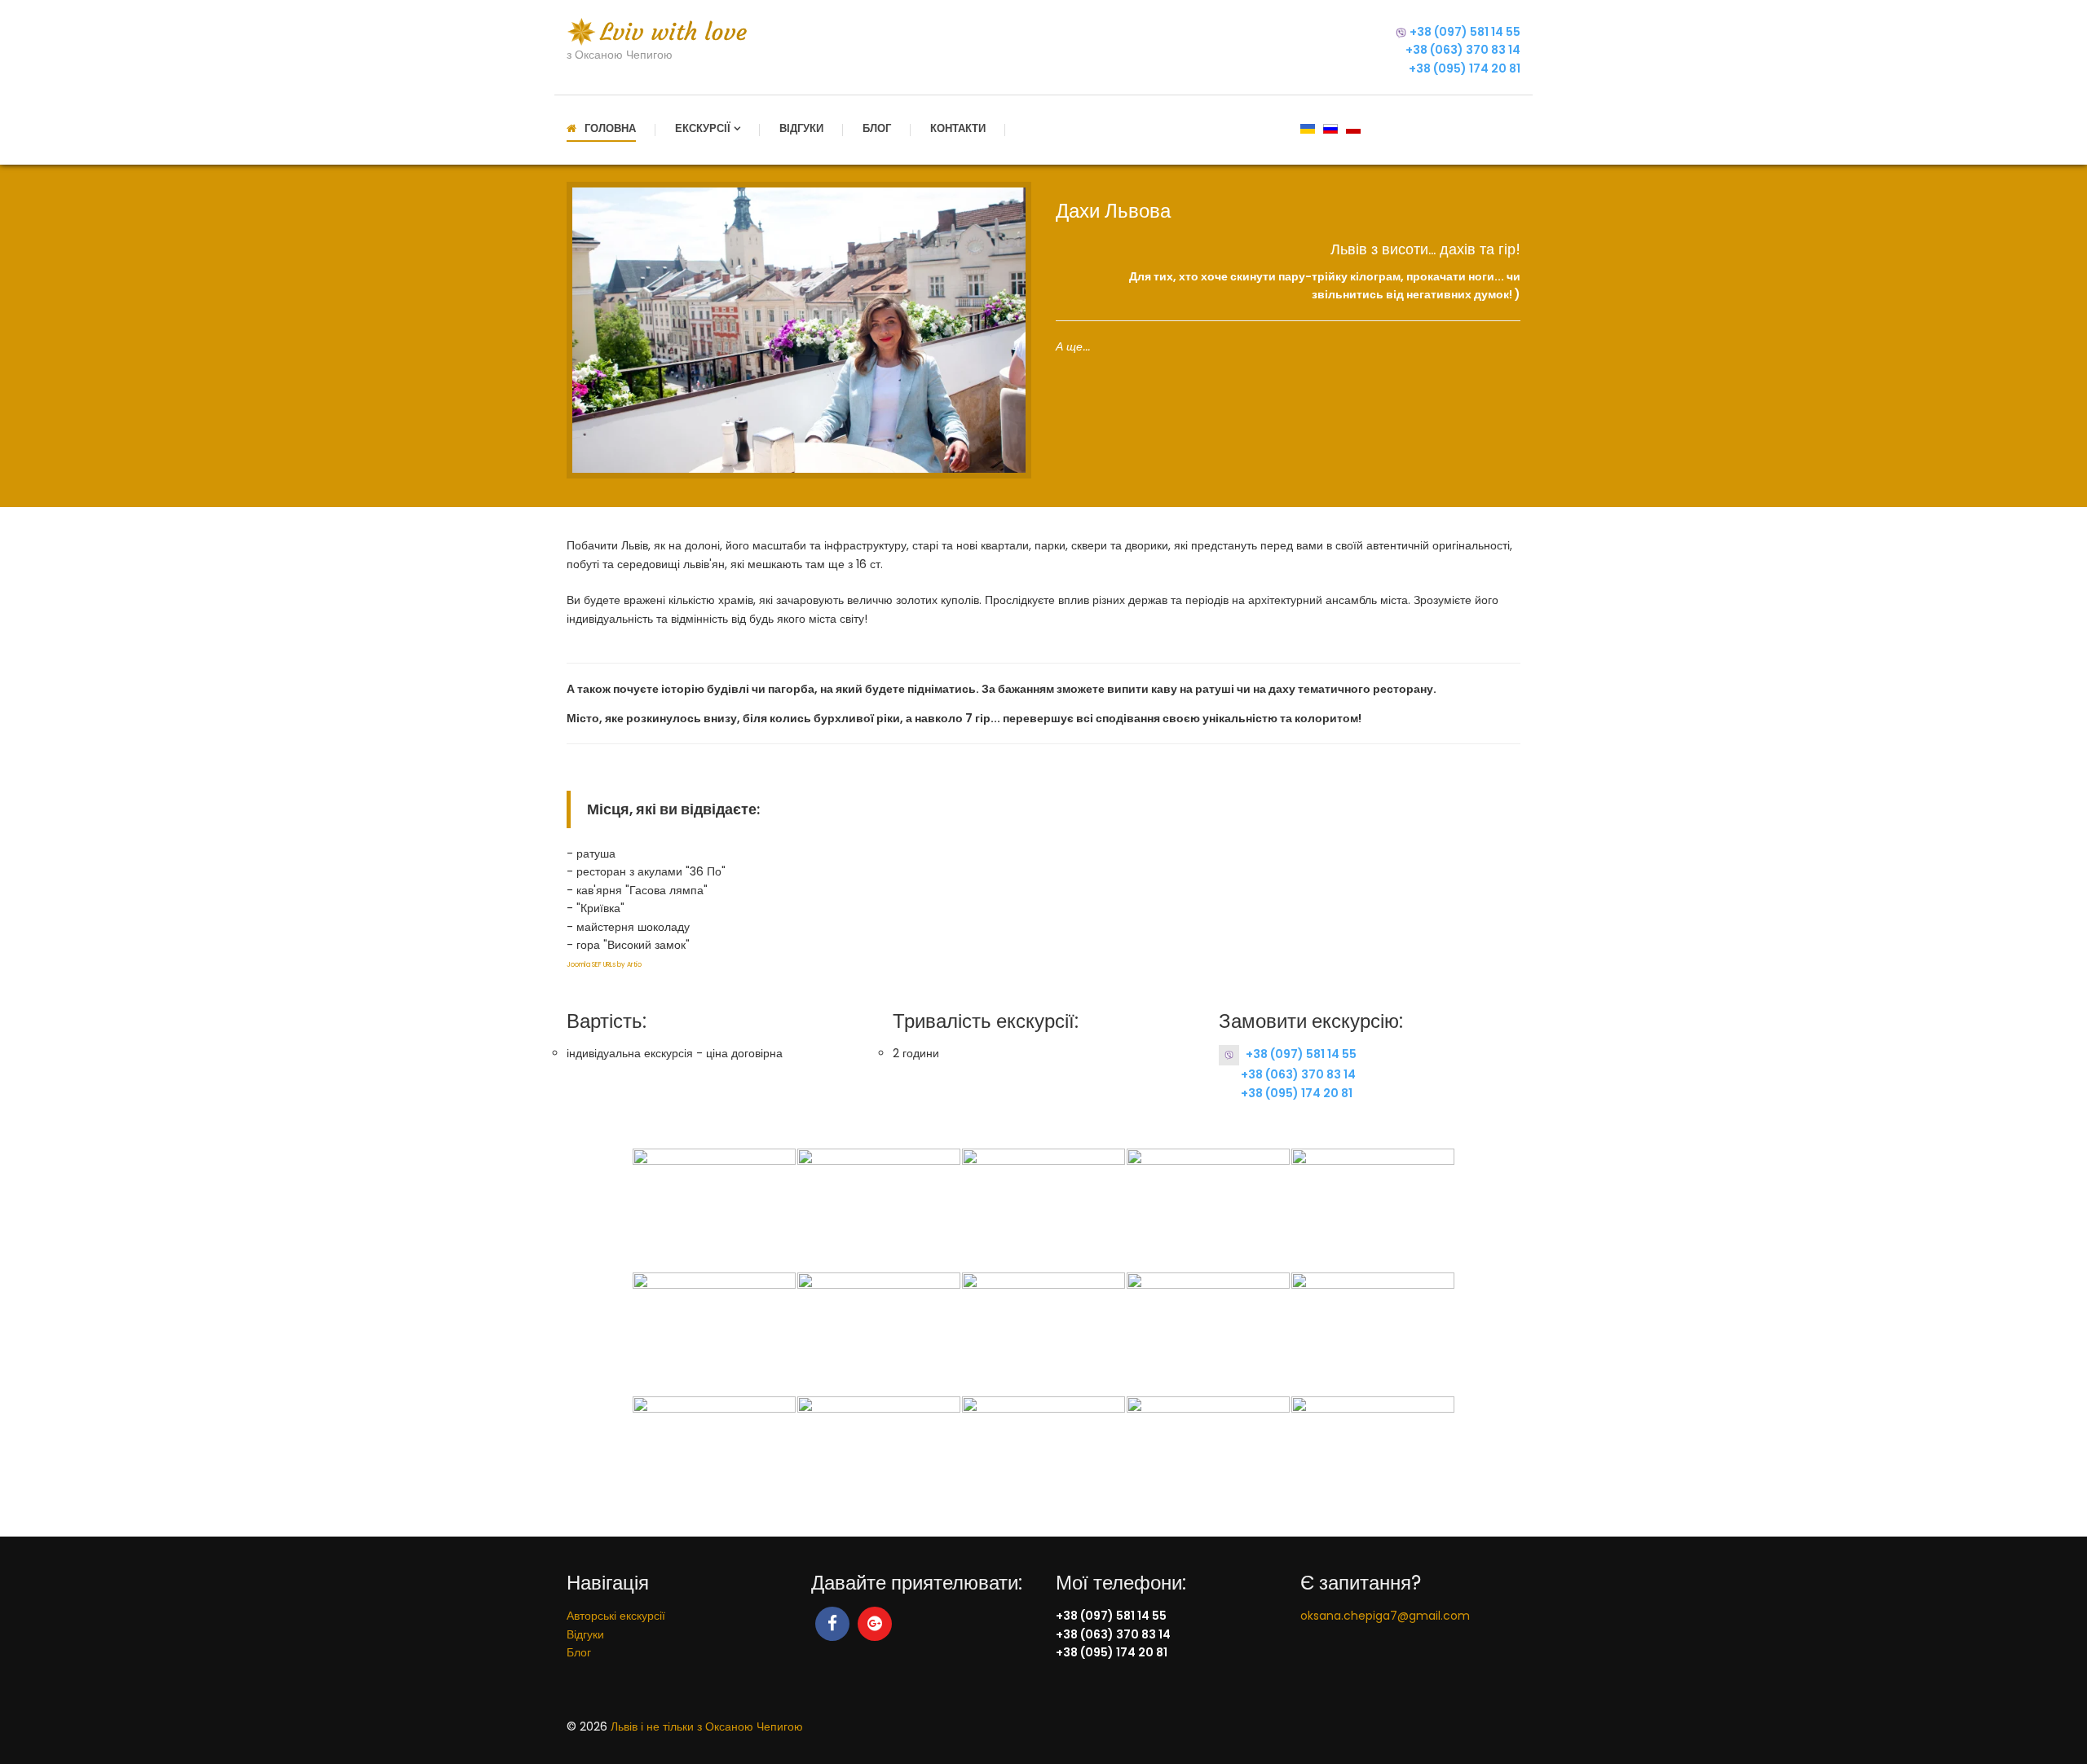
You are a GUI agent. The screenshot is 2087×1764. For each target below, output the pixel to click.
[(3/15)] (1043, 1210)
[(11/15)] (714, 1458)
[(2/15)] (879, 1210)
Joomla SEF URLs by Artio (604, 965)
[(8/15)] (1043, 1334)
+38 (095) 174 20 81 (1465, 68)
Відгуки (801, 128)
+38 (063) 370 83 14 (1463, 50)
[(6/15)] (714, 1334)
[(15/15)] (1373, 1458)
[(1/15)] (714, 1210)
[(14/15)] (1208, 1458)
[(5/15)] (1373, 1210)
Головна (610, 128)
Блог (877, 128)
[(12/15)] (879, 1458)
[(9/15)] (1208, 1334)
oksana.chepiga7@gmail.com (1385, 1616)
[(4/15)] (1208, 1210)
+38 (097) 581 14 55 (1465, 32)
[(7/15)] (879, 1334)
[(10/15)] (1373, 1334)
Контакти (958, 128)
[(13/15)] (1043, 1458)
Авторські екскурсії (616, 1616)
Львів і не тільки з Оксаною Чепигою (707, 1727)
